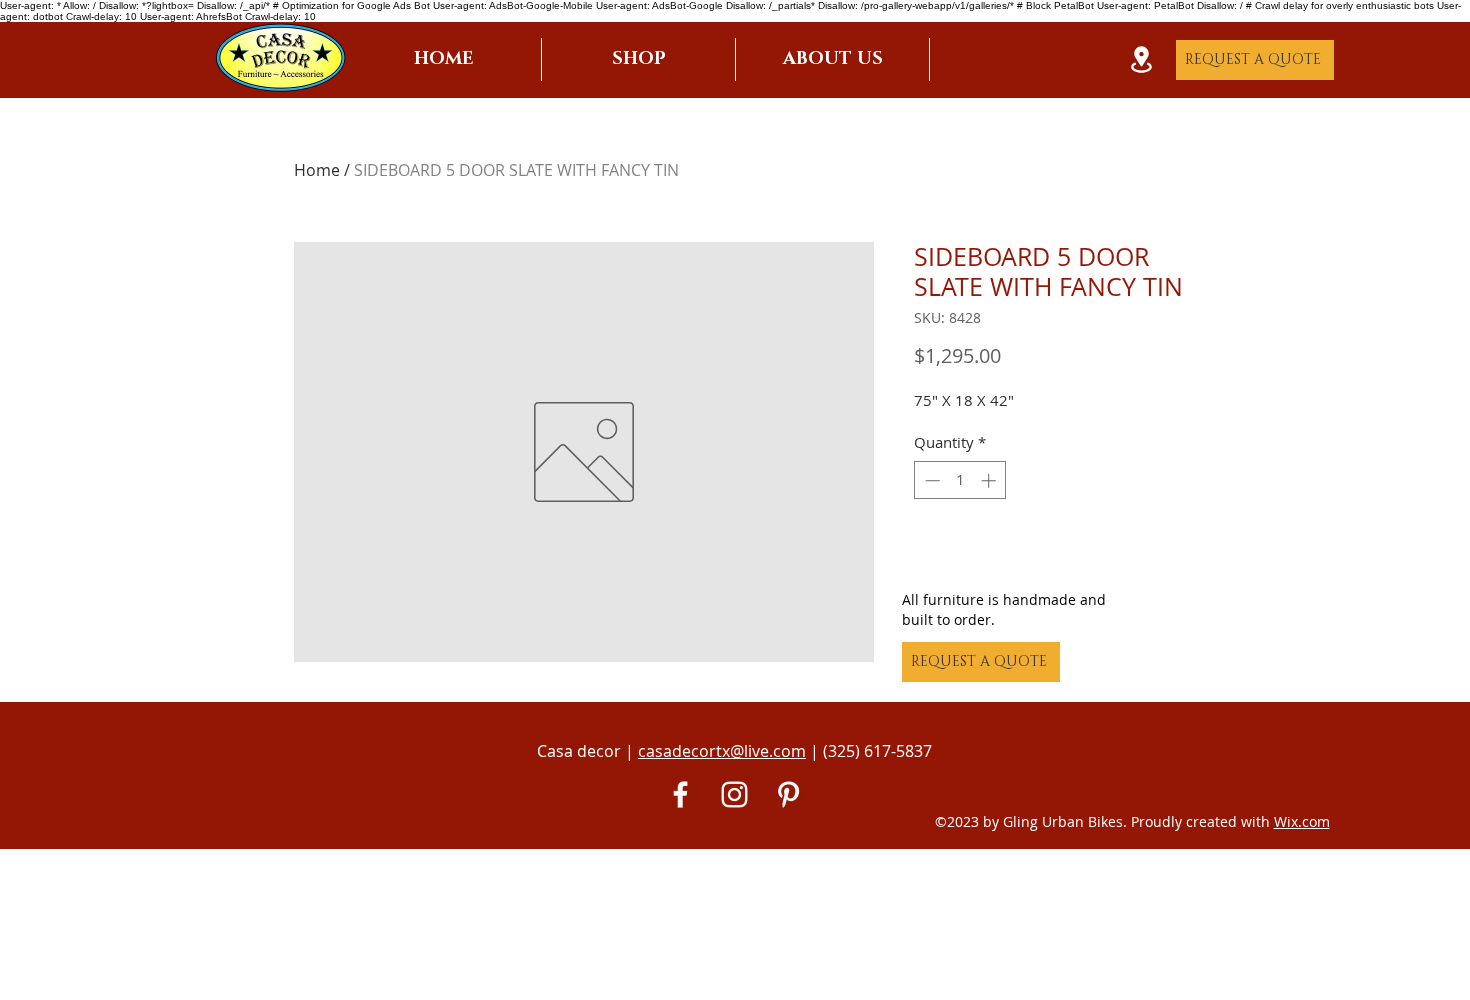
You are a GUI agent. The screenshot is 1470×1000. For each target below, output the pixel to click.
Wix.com (1302, 821)
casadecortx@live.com (722, 751)
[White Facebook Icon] (680, 794)
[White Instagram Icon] (734, 794)
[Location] (1141, 59)
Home (317, 170)
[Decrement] (930, 480)
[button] (638, 59)
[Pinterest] (788, 794)
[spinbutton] (960, 480)
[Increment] (990, 480)
